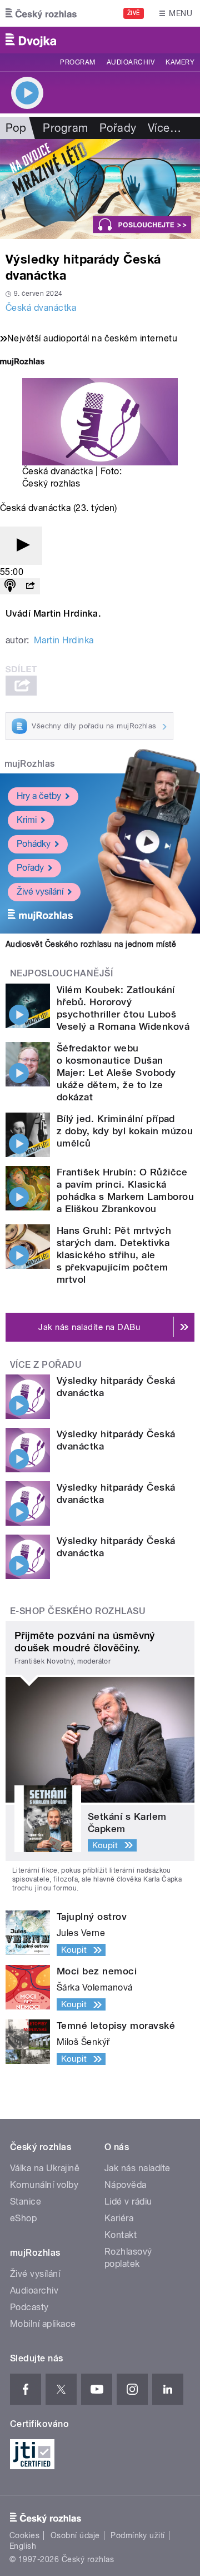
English (23, 2546)
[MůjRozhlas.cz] (22, 363)
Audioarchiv (131, 62)
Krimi (27, 820)
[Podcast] (10, 586)
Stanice (26, 2202)
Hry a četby (39, 796)
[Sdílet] (30, 586)
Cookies (24, 2535)
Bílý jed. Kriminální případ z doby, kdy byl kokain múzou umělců (125, 1131)
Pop (16, 128)
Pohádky (34, 844)
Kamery (180, 62)
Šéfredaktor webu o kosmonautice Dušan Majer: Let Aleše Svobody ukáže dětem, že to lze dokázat (116, 1073)
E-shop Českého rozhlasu (78, 1611)
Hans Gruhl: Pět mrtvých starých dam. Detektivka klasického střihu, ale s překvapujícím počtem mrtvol (114, 1255)
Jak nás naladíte (137, 2168)
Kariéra (119, 2218)
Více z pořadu (46, 1365)
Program (77, 62)
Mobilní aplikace (43, 2324)
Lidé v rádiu (128, 2202)
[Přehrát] (21, 546)
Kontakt (121, 2235)
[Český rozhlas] (41, 13)
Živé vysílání (40, 892)
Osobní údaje (75, 2535)
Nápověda (126, 2185)
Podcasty (29, 2307)
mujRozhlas (30, 764)
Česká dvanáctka (41, 308)
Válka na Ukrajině (45, 2168)
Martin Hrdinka (64, 640)
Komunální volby (44, 2185)
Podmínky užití (138, 2535)
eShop (23, 2218)
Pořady (118, 128)
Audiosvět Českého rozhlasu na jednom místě (91, 944)
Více (164, 128)
